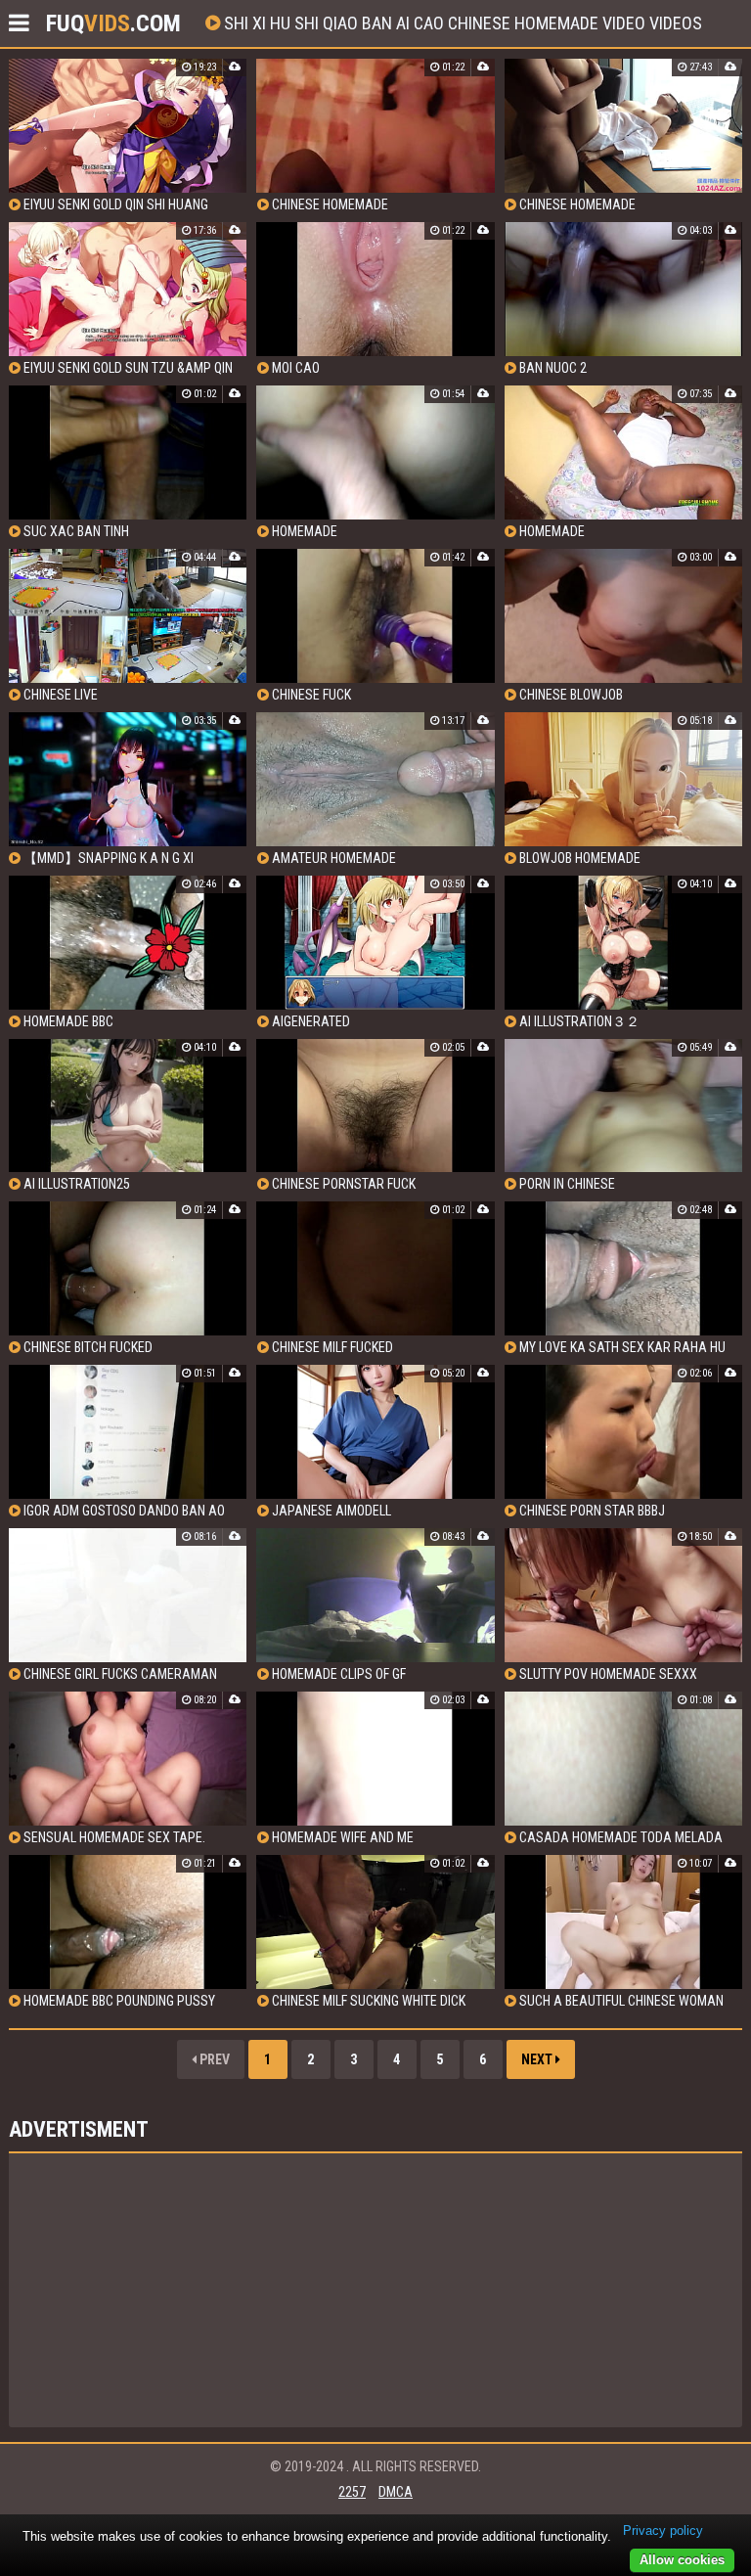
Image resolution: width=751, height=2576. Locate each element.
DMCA (396, 2492)
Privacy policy (663, 2531)
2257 (352, 2492)
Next (538, 2059)
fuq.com (113, 23)
